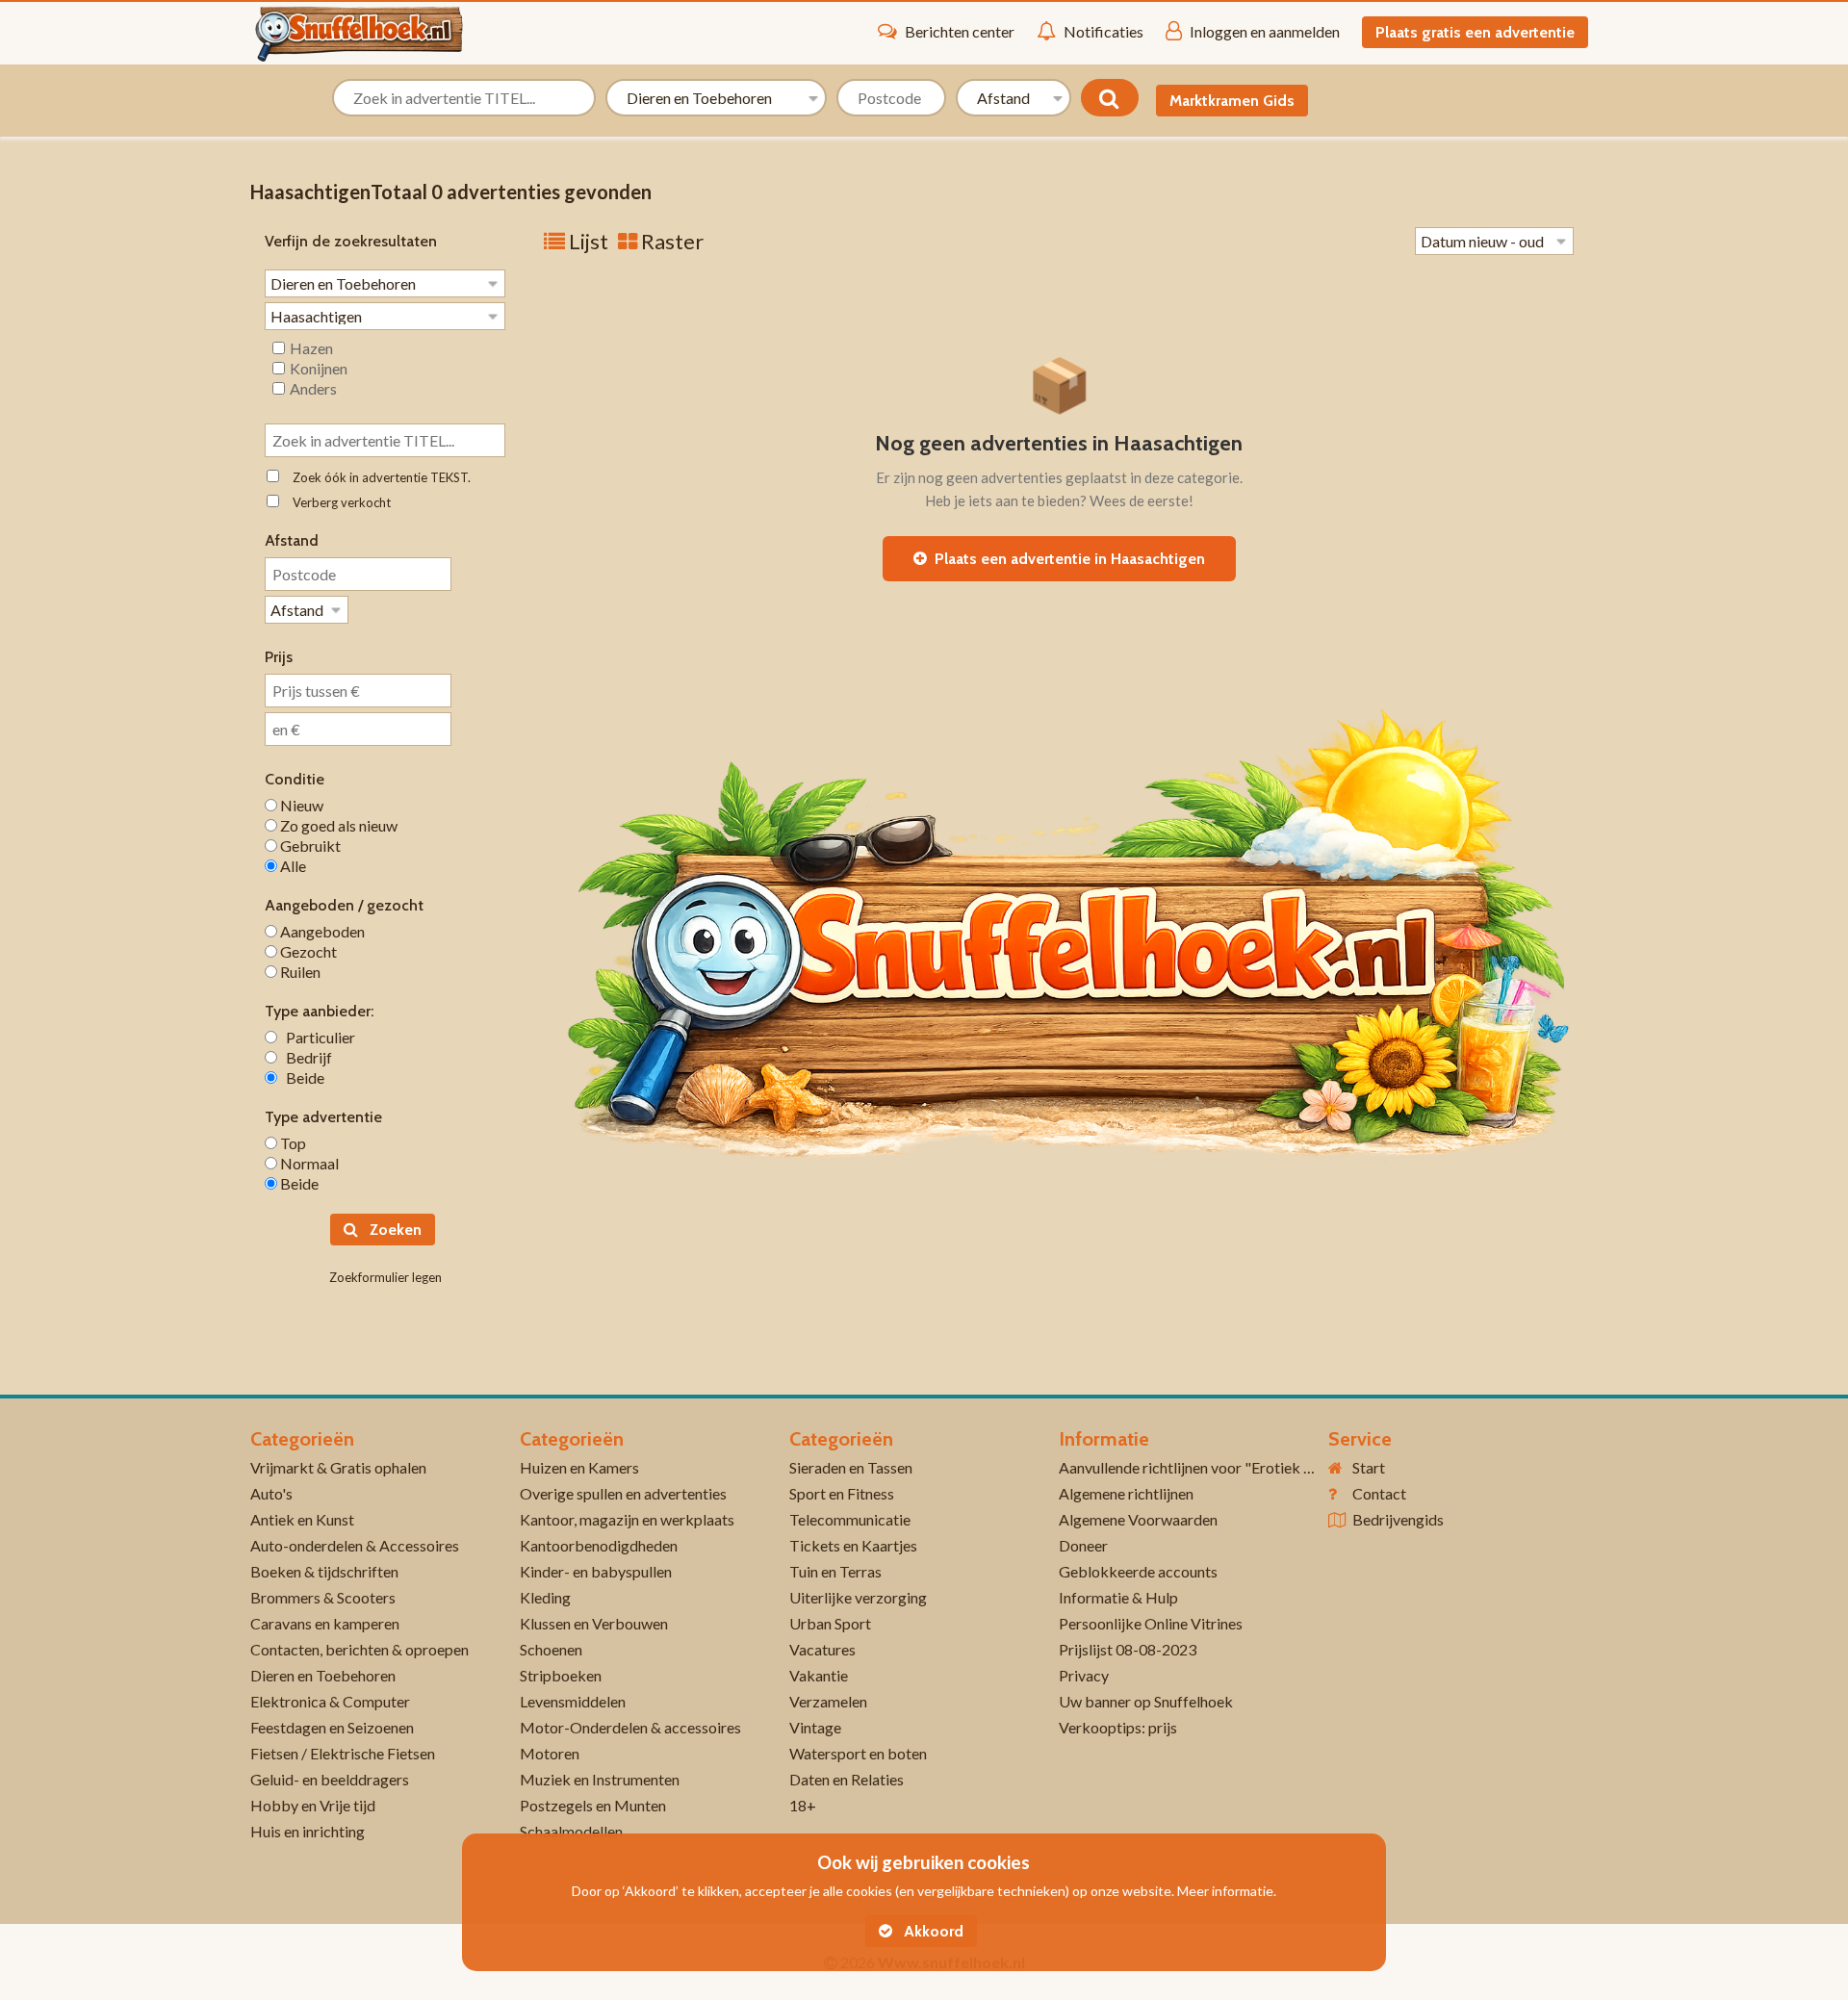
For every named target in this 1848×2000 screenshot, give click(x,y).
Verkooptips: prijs (1118, 1727)
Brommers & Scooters (323, 1597)
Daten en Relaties (847, 1779)
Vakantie (819, 1675)
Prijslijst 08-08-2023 (1128, 1649)
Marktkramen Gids (1232, 101)
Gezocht (307, 951)
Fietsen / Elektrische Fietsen (343, 1753)
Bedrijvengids (1398, 1519)
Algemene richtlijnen (1126, 1493)
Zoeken (394, 1230)
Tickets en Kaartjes (853, 1545)
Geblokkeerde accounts (1138, 1571)
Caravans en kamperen (325, 1623)
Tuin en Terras (835, 1571)
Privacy (1084, 1675)
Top (292, 1143)
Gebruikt (309, 846)
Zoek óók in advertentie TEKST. (377, 477)
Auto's (271, 1493)
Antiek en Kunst (302, 1519)
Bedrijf (305, 1057)
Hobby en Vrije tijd (313, 1805)
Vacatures (822, 1649)
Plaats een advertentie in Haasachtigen (1066, 559)
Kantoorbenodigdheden (599, 1545)
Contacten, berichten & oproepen (359, 1649)
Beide (301, 1077)
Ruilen (299, 972)
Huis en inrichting (308, 1831)
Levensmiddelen (573, 1701)
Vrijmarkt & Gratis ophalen (338, 1467)
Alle (292, 866)
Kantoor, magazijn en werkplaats (627, 1519)
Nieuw (300, 805)
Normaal (308, 1163)
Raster (670, 241)
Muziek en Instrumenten (600, 1779)
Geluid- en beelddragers (330, 1779)
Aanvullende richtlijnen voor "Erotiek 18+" (1198, 1467)
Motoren (550, 1753)
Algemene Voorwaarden (1138, 1519)
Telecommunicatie (850, 1519)
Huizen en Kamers (579, 1467)
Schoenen (551, 1649)
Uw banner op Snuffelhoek (1146, 1701)
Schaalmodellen (571, 1831)
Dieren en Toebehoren (323, 1675)
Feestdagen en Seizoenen (332, 1727)
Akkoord (932, 1931)
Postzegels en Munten (593, 1805)
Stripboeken (561, 1675)
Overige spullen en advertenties (623, 1493)
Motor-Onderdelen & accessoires (630, 1727)
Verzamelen (828, 1701)
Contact (1379, 1493)
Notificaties (1104, 31)
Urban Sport (830, 1623)
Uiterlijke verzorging (858, 1597)
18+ (803, 1805)
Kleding (545, 1597)
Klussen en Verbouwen (594, 1623)
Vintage (815, 1727)
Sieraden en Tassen (851, 1467)
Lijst (587, 241)
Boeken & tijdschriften (324, 1571)
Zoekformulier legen (385, 1277)
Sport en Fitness (842, 1493)
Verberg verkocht (337, 502)
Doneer (1083, 1545)
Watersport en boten (858, 1753)
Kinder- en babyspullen (596, 1571)
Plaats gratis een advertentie (1475, 32)
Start (1369, 1467)
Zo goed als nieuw (337, 825)
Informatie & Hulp (1118, 1597)
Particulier (316, 1037)
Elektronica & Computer (330, 1701)
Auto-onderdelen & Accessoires (355, 1545)
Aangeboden (321, 931)
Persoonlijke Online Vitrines (1151, 1623)
